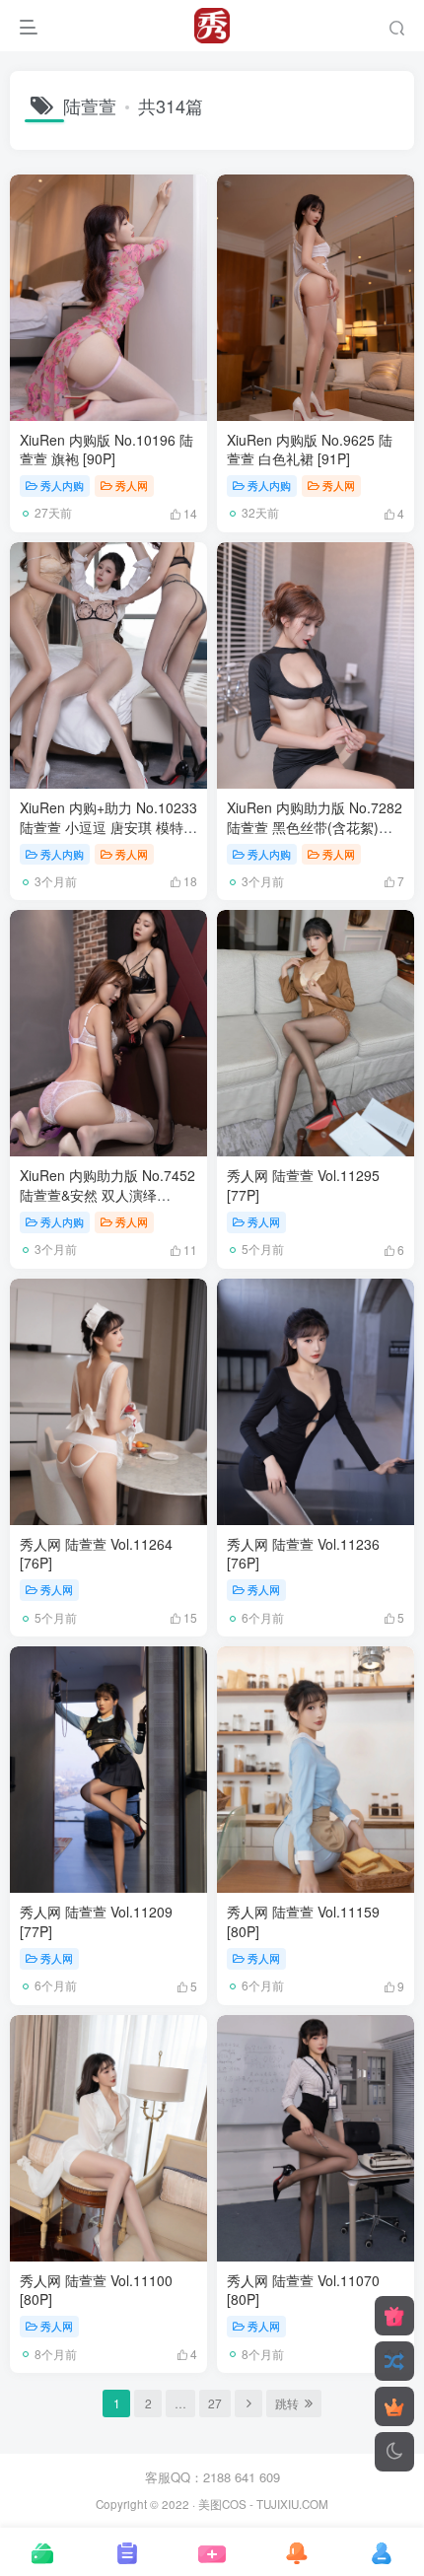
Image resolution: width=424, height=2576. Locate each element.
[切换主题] (394, 2452)
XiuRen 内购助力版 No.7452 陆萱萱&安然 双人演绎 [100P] (107, 1194)
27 (215, 2403)
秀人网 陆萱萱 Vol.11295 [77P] (303, 1185)
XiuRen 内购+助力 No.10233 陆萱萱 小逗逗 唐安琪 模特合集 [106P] (108, 827)
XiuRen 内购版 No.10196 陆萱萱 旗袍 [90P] (106, 450)
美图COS (222, 2504)
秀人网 (132, 485)
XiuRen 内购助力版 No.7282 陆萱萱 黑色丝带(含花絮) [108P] (315, 827)
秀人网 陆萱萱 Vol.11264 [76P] (96, 1554)
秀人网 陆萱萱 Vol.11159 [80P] (303, 1921)
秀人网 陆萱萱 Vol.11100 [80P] (96, 2290)
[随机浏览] (394, 2361)
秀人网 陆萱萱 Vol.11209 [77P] (96, 1921)
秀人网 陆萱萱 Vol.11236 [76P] (303, 1554)
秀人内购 (62, 485)
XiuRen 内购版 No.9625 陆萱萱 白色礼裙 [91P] (310, 450)
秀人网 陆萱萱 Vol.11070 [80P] (303, 2290)
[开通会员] (394, 2406)
